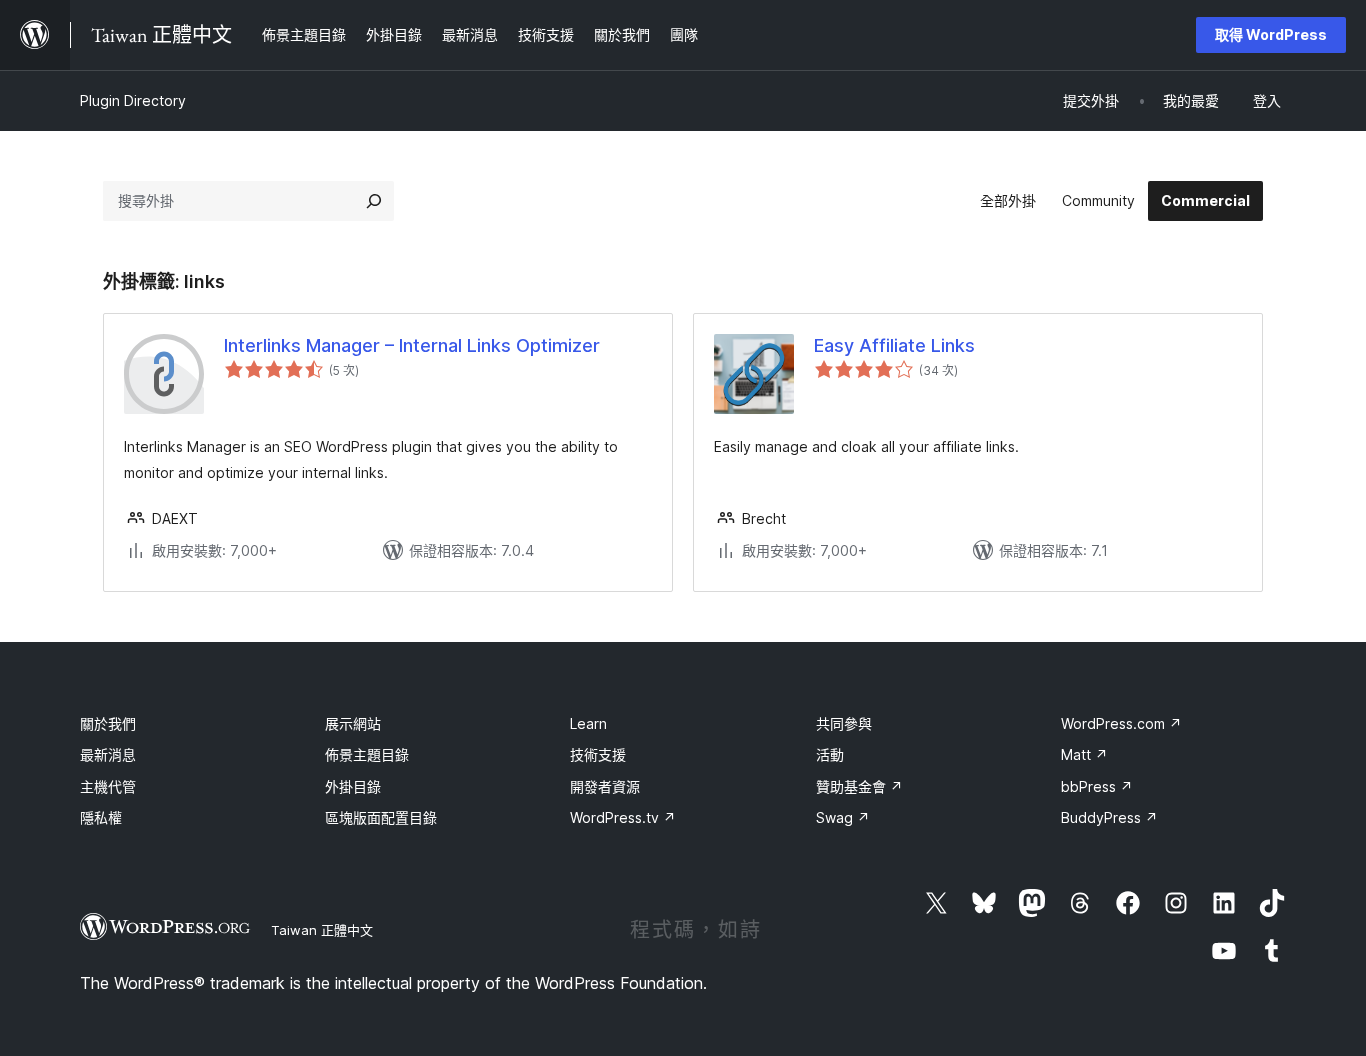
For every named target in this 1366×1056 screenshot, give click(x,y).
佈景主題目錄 (367, 754)
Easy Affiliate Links (894, 345)
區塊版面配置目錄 (381, 817)
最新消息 (108, 754)
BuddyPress (1109, 817)
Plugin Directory (133, 100)
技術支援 (598, 754)
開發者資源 (605, 786)
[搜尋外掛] (374, 201)
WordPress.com (1121, 723)
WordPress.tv (623, 817)
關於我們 (108, 723)
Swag (843, 817)
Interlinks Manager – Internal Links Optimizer (412, 345)
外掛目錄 (353, 786)
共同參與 (844, 723)
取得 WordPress (1271, 34)
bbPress (1097, 786)
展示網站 (353, 723)
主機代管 (108, 786)
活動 (830, 754)
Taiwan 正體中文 (322, 930)
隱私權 (101, 817)
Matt (1084, 754)
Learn (588, 723)
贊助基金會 (859, 786)
